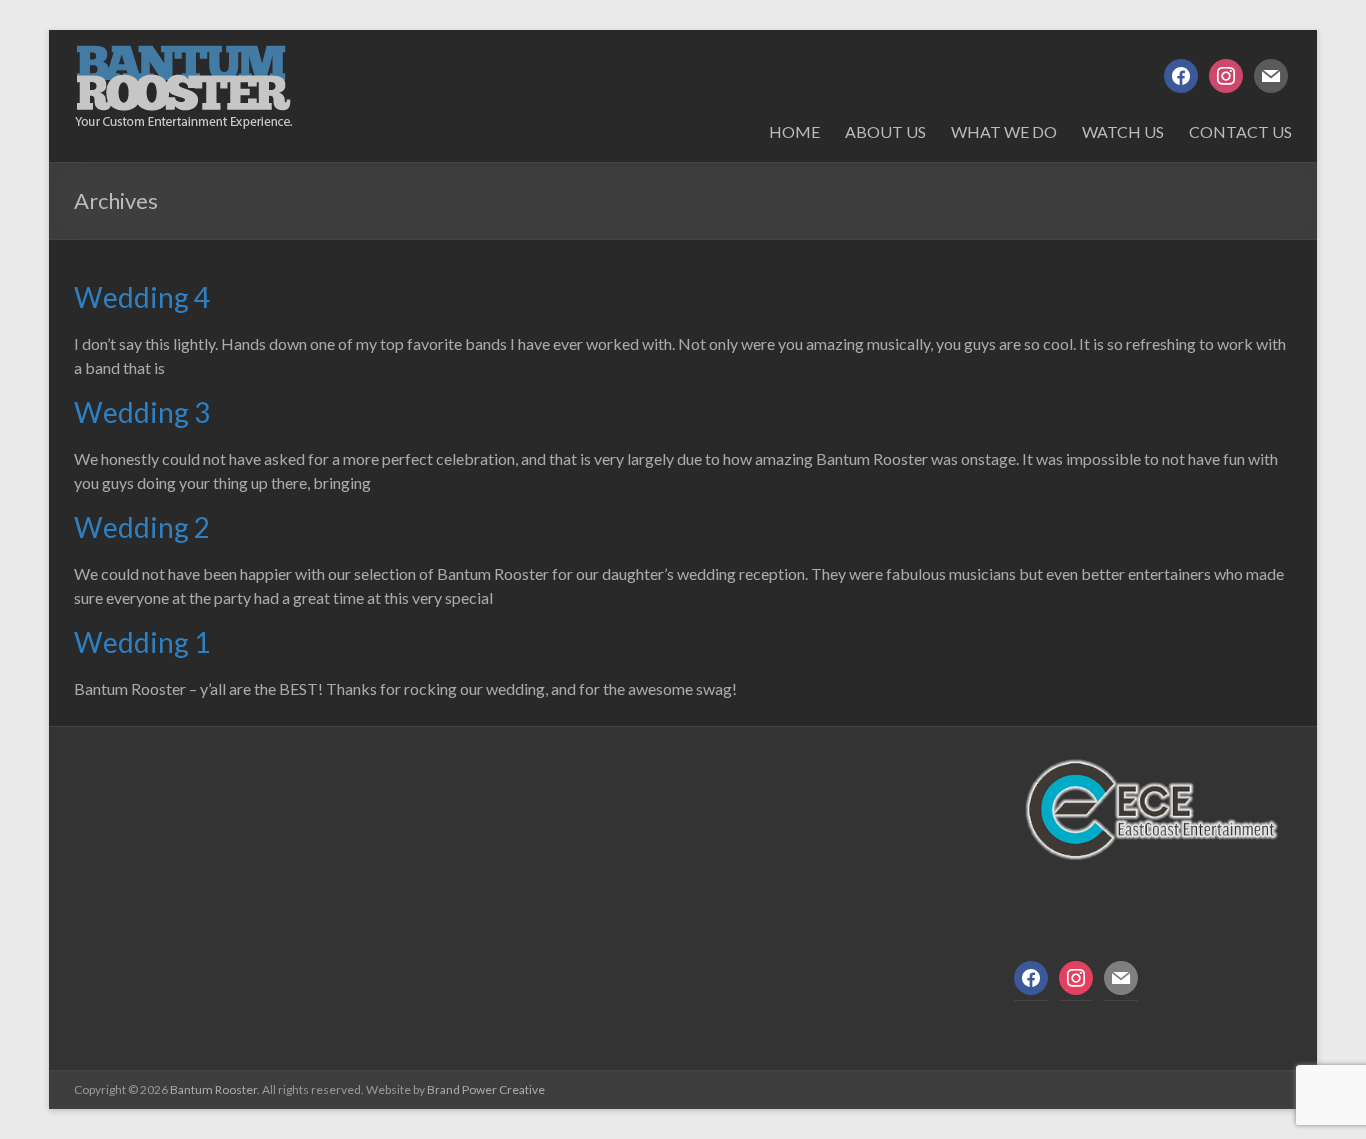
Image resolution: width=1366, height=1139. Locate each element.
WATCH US (1123, 131)
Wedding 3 (142, 412)
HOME (794, 131)
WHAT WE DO (1004, 131)
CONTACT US (1240, 131)
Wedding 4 (142, 297)
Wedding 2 (142, 527)
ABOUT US (885, 131)
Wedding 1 (142, 642)
